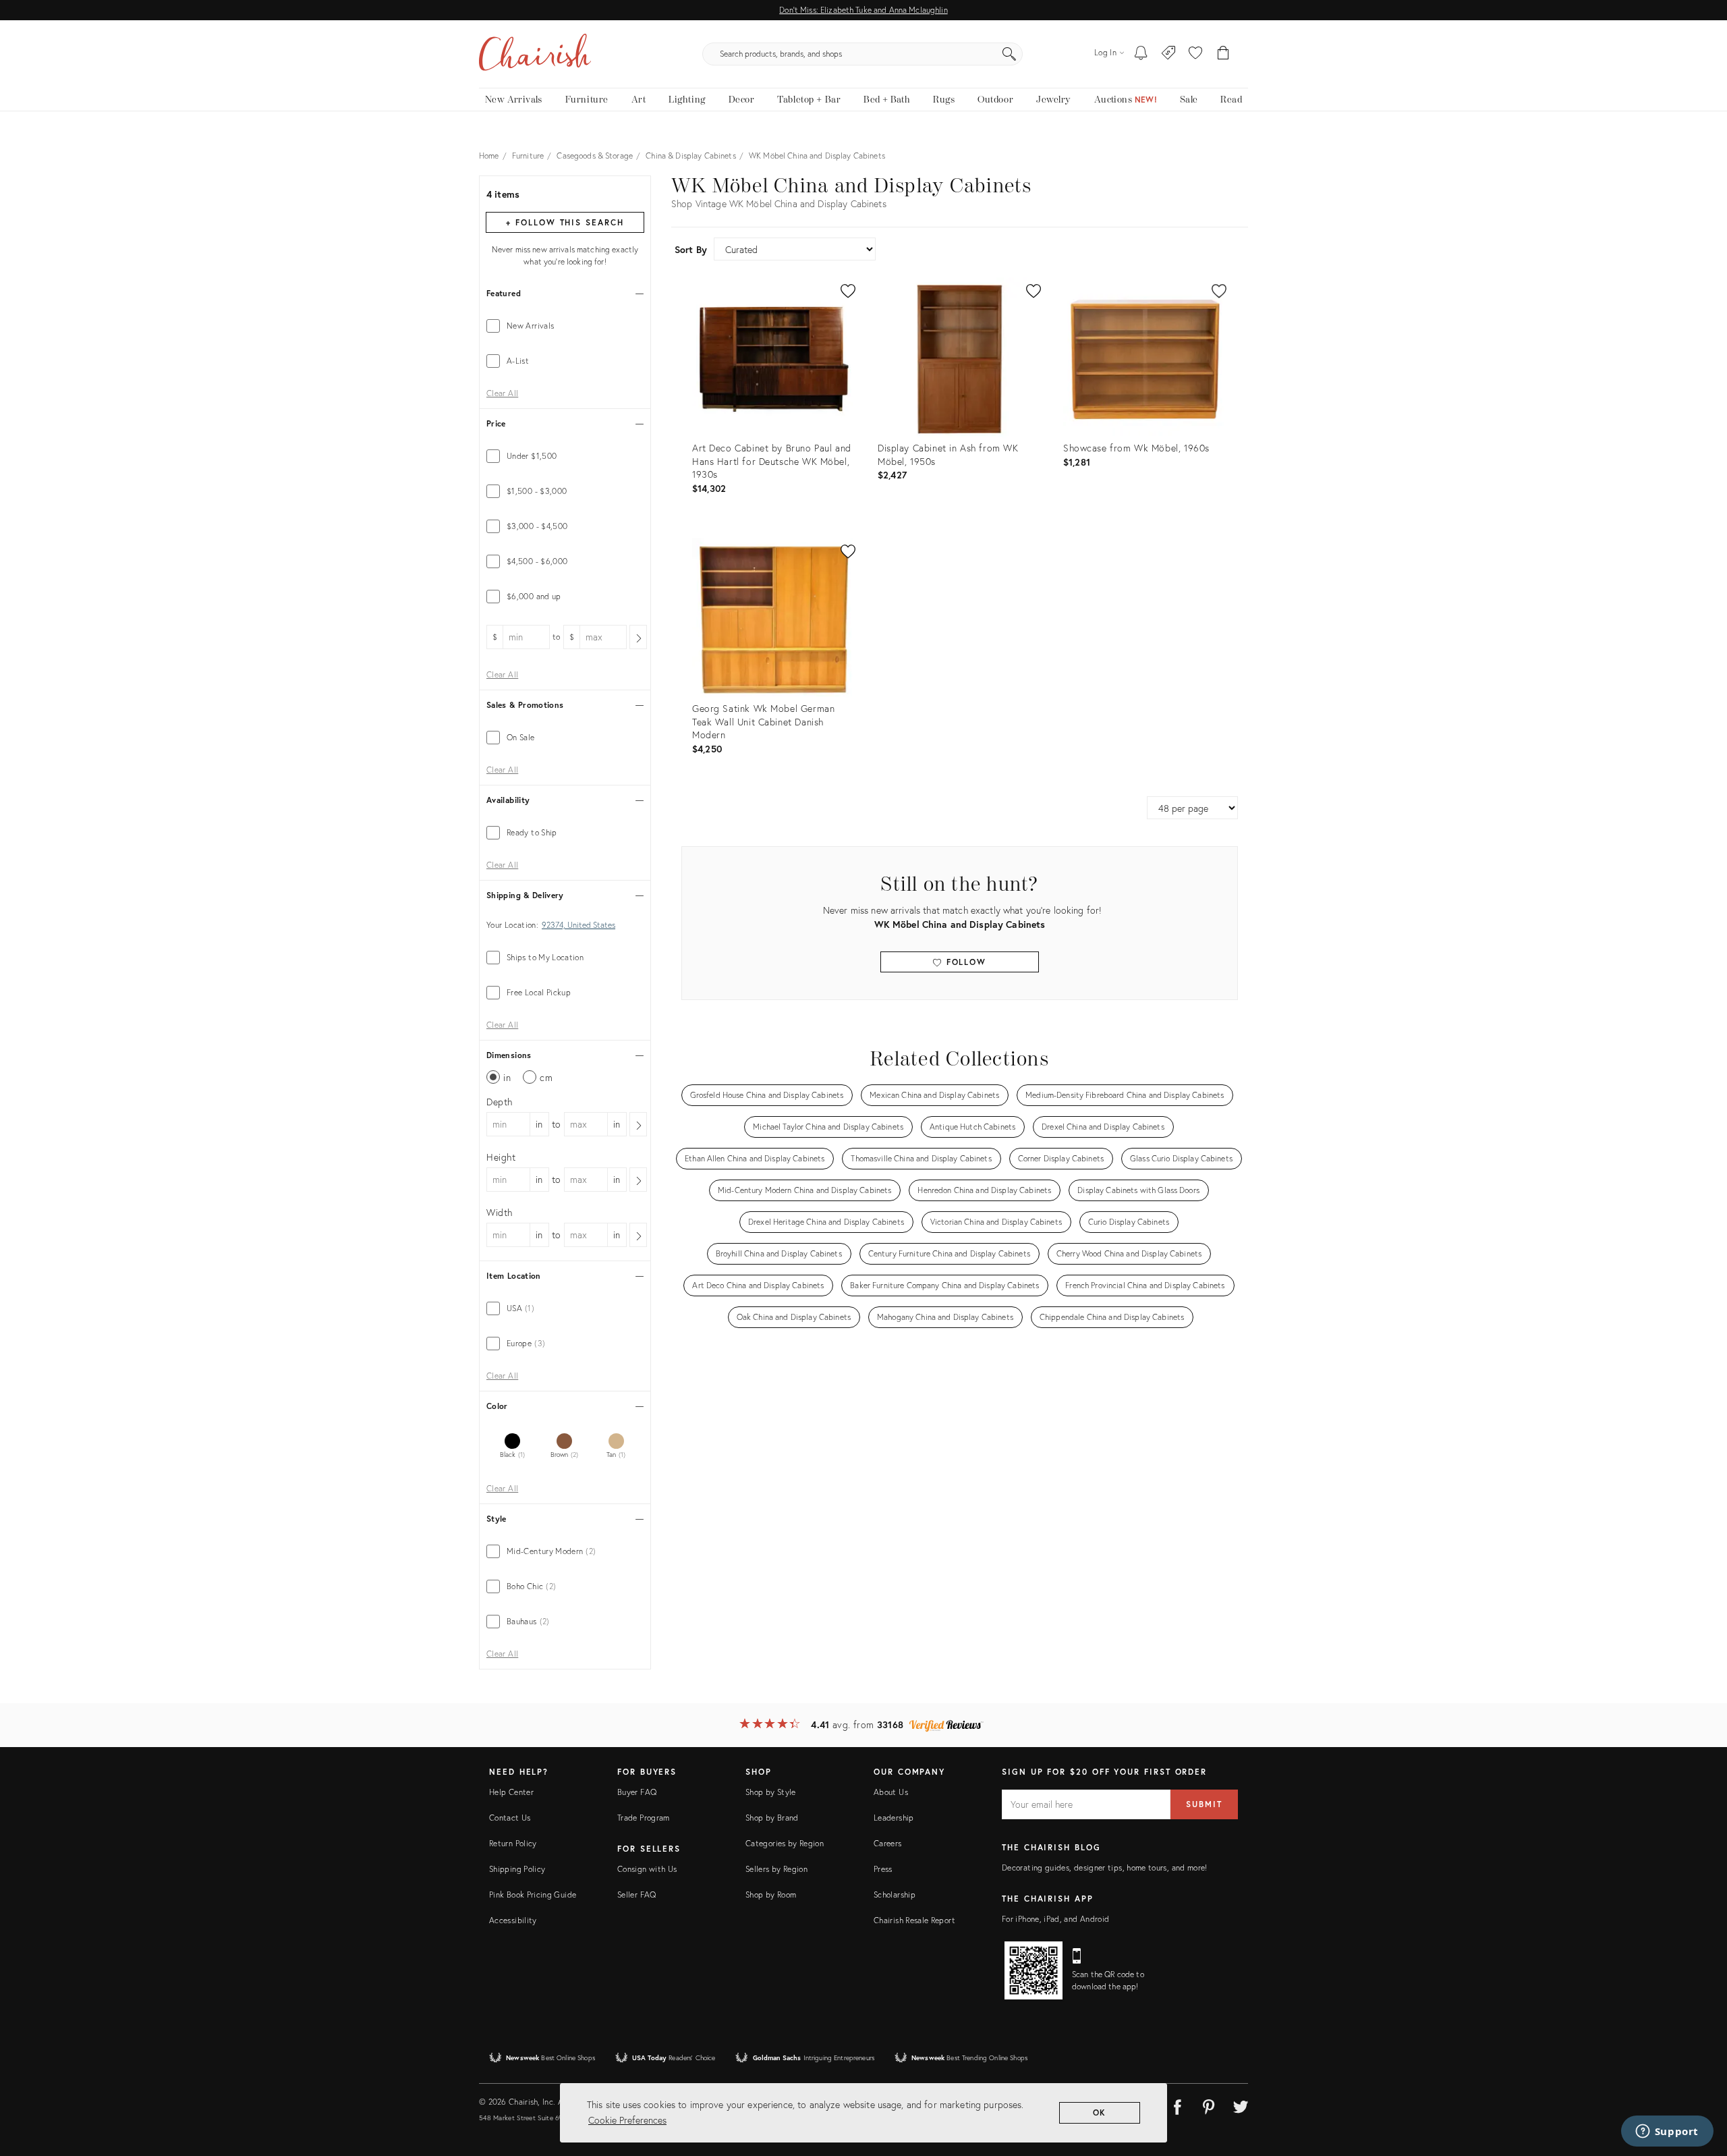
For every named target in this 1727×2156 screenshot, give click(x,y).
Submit (1204, 1804)
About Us (891, 1792)
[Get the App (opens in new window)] (1034, 1970)
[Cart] (1223, 54)
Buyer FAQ (637, 1792)
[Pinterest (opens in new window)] (1209, 2105)
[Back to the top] (1700, 2085)
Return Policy (513, 1843)
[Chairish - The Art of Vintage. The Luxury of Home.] (535, 54)
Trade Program (644, 1818)
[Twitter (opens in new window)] (1241, 2105)
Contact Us (510, 1818)
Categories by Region (785, 1843)
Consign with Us (647, 1869)
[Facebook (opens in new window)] (1177, 2105)
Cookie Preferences (627, 2120)
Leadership (894, 1818)
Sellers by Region (776, 1869)
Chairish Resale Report (914, 1920)
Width (500, 1212)
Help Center (511, 1792)
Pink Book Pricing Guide (533, 1895)
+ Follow (565, 222)
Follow (964, 962)
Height (501, 1157)
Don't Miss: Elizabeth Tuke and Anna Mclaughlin (863, 10)
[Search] (1009, 54)
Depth (500, 1102)
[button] (1195, 54)
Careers (888, 1843)
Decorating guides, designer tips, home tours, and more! (1105, 1868)
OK (1100, 2112)
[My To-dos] (1141, 54)
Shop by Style (771, 1792)
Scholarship (895, 1895)
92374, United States (578, 925)
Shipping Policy (517, 1869)
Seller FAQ (637, 1895)
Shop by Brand (772, 1818)
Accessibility (513, 1920)
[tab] (565, 326)
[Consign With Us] (1169, 54)
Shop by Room (771, 1895)
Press (883, 1869)
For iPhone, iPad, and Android (1055, 1919)
